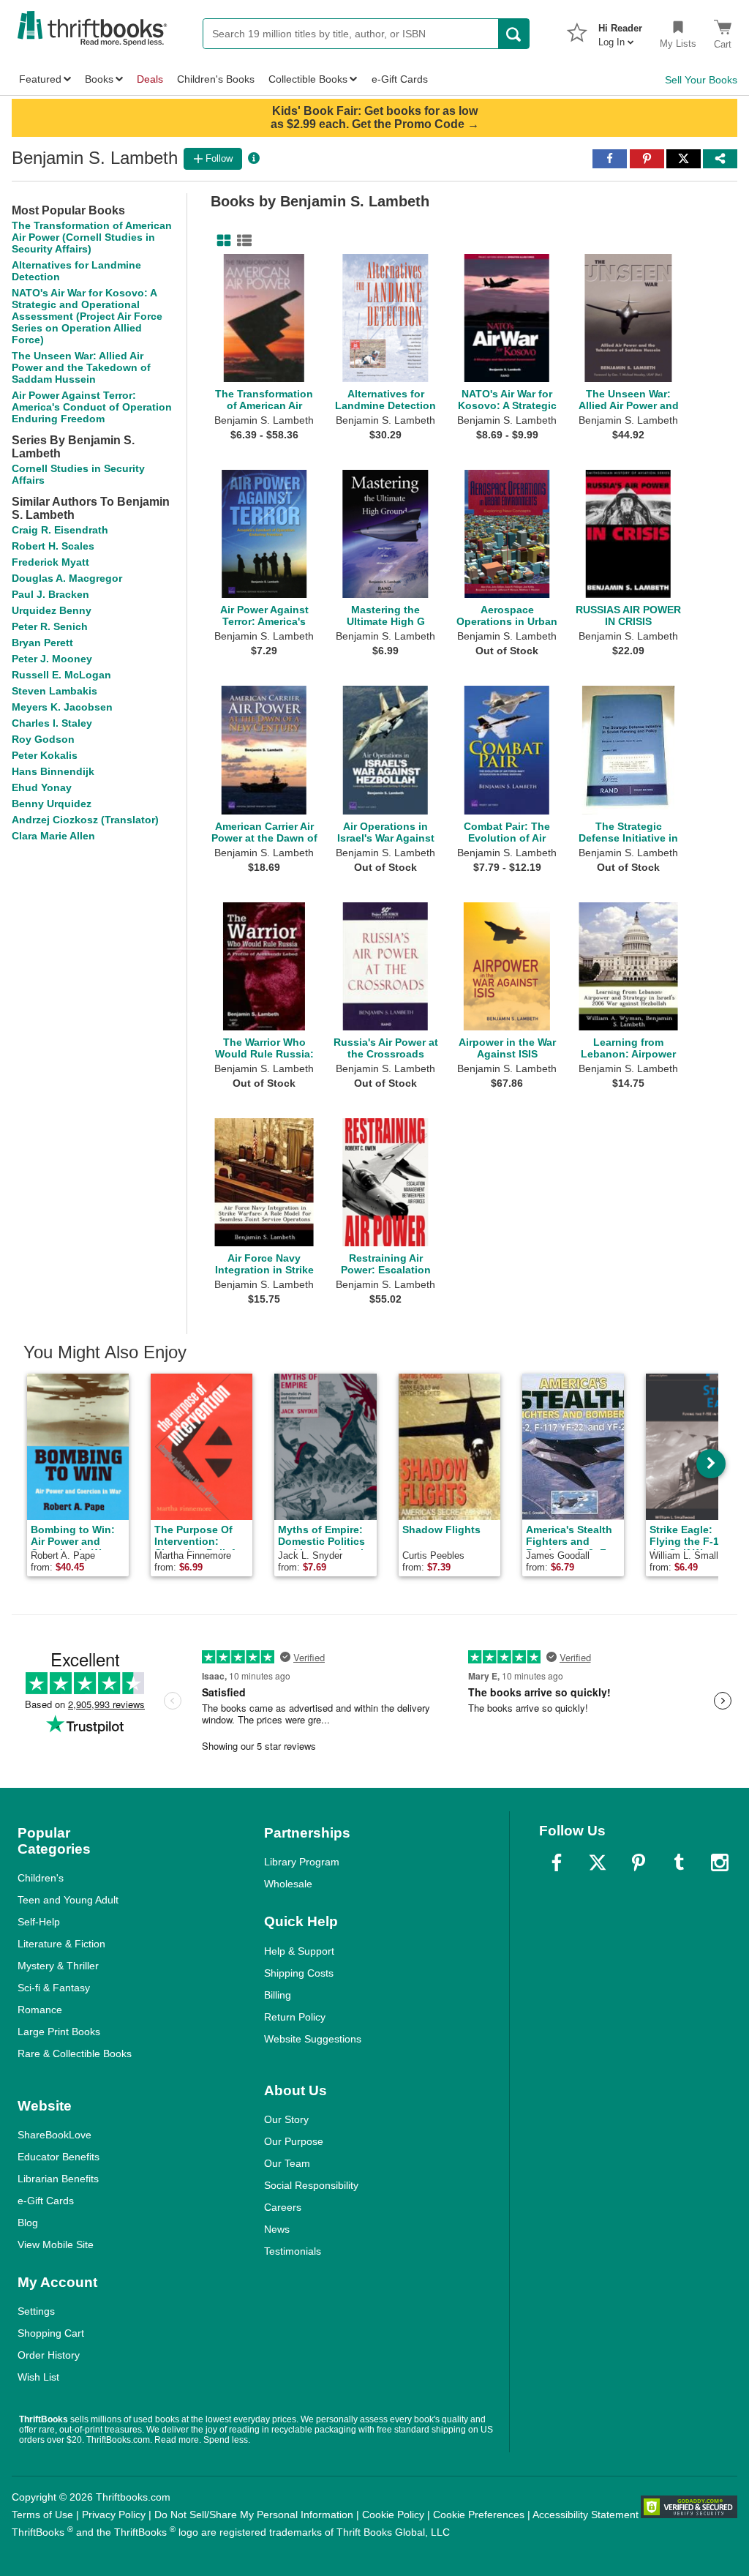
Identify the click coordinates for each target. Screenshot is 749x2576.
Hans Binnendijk (53, 771)
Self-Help (39, 1922)
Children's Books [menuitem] (216, 79)
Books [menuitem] (99, 79)
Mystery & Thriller (58, 1966)
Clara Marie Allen (53, 836)
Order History (49, 2355)
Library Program (302, 1862)
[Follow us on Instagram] (720, 1862)
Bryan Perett (42, 643)
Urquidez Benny (52, 610)
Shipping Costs (299, 1973)
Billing (278, 1995)
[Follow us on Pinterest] (639, 1862)
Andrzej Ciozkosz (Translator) (85, 820)
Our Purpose (294, 2141)
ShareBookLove (54, 2135)
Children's (41, 1878)
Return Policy (295, 2017)
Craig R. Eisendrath (60, 530)
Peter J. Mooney (52, 659)
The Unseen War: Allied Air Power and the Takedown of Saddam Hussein (81, 367)
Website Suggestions (313, 2039)
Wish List (38, 2377)
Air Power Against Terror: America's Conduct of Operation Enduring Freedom (92, 407)
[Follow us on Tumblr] (679, 1862)
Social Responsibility (311, 2185)
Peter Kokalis (45, 755)
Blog (28, 2223)
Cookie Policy (393, 2515)
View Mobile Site (56, 2244)
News (277, 2229)
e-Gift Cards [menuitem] (400, 79)
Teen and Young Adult (68, 1900)
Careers (283, 2207)
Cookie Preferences (479, 2515)
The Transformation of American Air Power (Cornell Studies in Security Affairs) (92, 237)
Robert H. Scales (53, 546)
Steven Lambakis (54, 691)
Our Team (287, 2163)
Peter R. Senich (50, 626)
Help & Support (299, 1951)
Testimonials (293, 2251)
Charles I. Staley (52, 723)
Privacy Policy (114, 2515)
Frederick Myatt (50, 562)
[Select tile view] (241, 241)
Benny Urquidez (52, 804)
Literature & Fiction (61, 1944)
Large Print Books (59, 2032)
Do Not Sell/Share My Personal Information (254, 2515)
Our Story (286, 2119)
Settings (36, 2311)
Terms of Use (42, 2515)
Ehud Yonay (42, 787)
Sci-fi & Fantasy (54, 1988)
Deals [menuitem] (150, 79)
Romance (40, 2010)
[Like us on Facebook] (557, 1862)
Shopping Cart (51, 2333)
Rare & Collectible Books (75, 2053)
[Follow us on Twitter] (598, 1862)
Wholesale (288, 1884)
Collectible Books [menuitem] (308, 79)
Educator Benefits (59, 2157)
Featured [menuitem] (40, 79)
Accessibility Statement (586, 2515)
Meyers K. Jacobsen (62, 707)
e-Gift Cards (46, 2201)
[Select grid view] (221, 241)
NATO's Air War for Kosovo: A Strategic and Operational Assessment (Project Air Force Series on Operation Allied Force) (87, 316)
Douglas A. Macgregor (67, 578)
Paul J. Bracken (50, 594)
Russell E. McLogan (61, 675)
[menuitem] (620, 31)
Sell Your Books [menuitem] (701, 80)
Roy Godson (43, 739)
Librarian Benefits (58, 2179)
